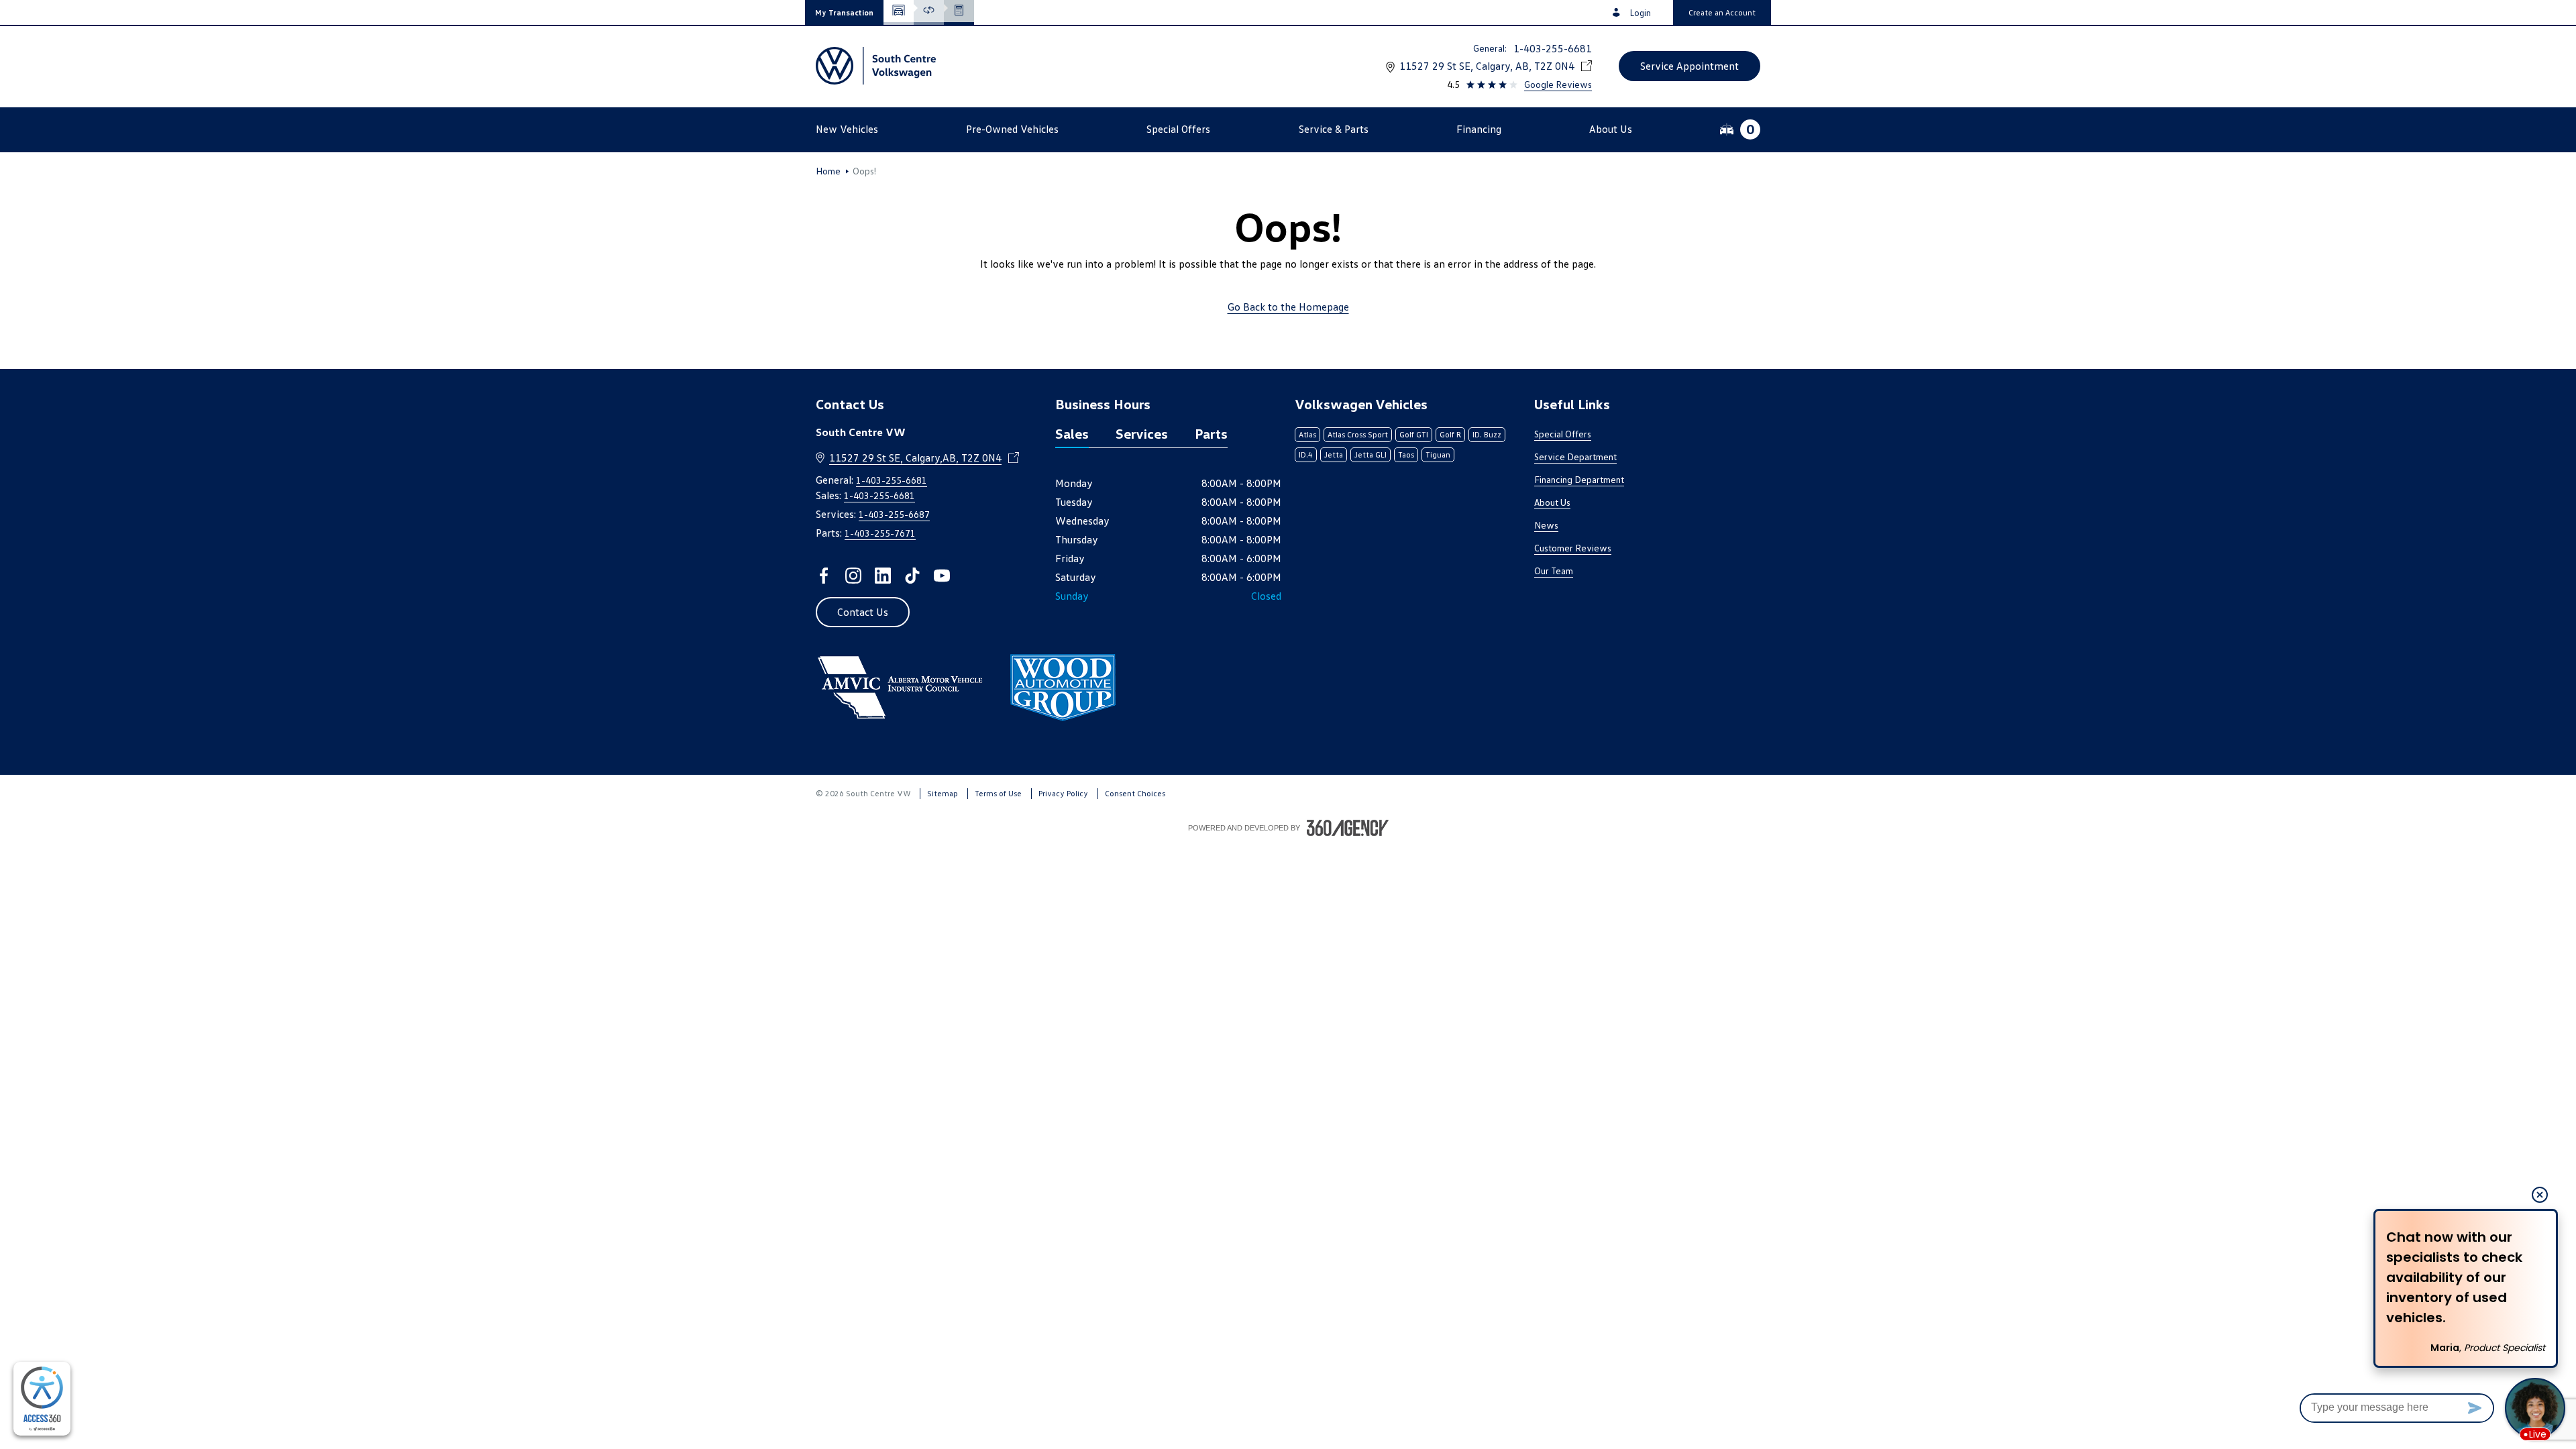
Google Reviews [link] (1558, 84)
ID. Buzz (1487, 434)
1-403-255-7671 (880, 533)
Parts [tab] (1211, 433)
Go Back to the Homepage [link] (1288, 307)
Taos (1406, 454)
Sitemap (943, 793)
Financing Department (1579, 479)
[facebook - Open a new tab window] (824, 576)
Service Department (1575, 457)
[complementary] (42, 1399)
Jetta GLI (1371, 454)
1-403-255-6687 (894, 514)
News (1546, 525)
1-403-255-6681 (1553, 48)
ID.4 (1306, 454)
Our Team (1554, 571)
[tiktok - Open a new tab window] (912, 576)
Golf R (1450, 434)
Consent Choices (1135, 793)
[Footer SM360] (1348, 828)
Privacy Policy (1063, 793)
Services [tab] (1142, 433)
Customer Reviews (1573, 548)
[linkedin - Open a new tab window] (883, 576)
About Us (1552, 502)
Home (828, 171)
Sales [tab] (1072, 433)
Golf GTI (1414, 434)
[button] (844, 12)
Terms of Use (998, 793)
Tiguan (1438, 454)
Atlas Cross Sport (1358, 434)
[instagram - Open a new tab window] (853, 576)
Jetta (1334, 454)
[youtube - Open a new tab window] (942, 576)
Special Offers (1563, 434)
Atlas (1307, 434)
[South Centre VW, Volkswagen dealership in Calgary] (876, 66)
